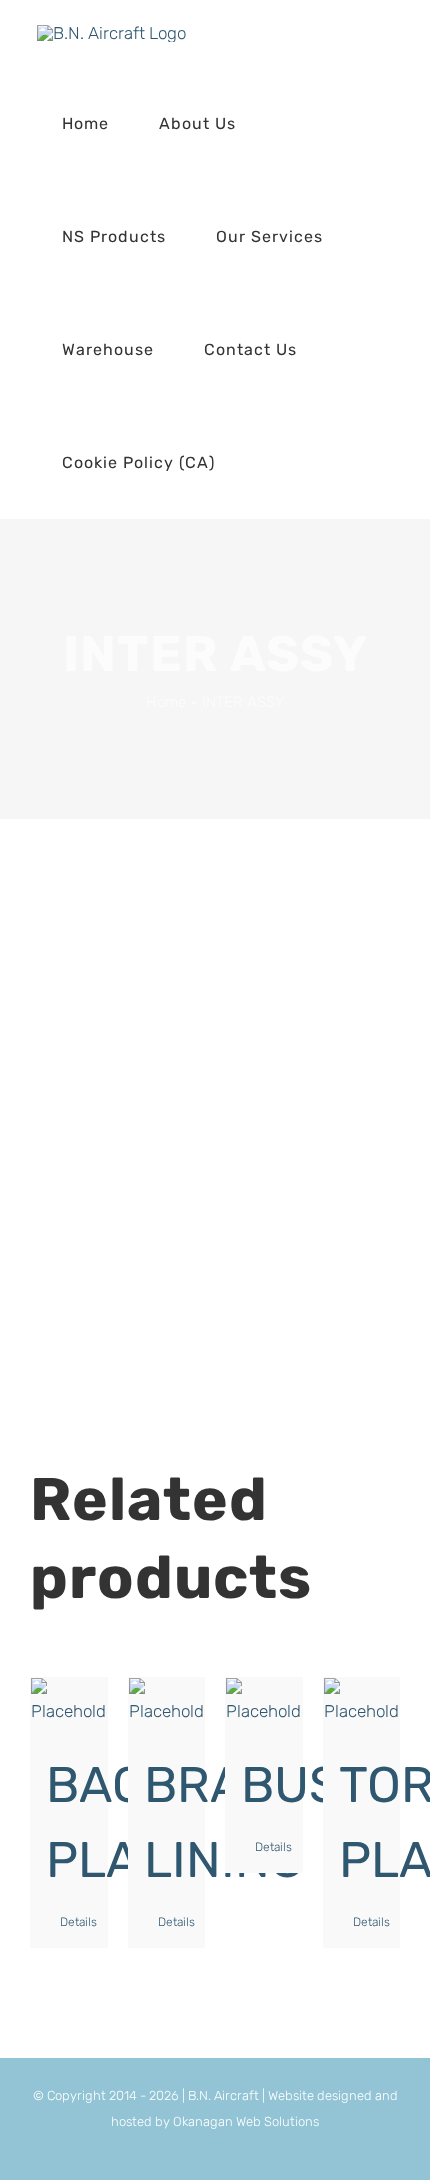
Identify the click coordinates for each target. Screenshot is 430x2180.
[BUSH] (264, 1703)
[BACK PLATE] (69, 1703)
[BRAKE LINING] (167, 1703)
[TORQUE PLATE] (362, 1703)
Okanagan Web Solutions (246, 2121)
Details (76, 1922)
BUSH (308, 1785)
